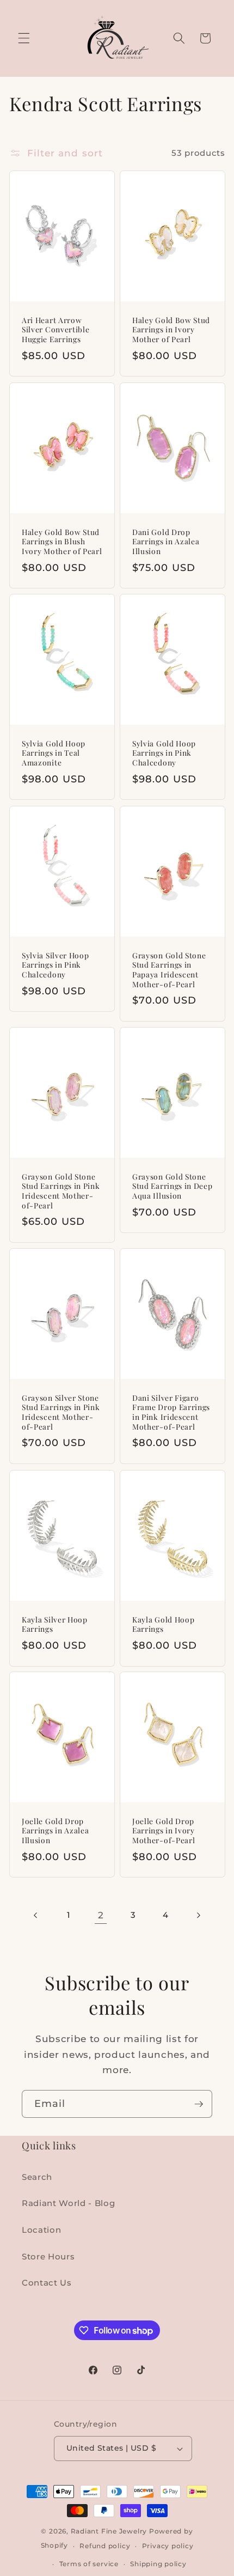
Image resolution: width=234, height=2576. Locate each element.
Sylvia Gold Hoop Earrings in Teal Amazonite (54, 753)
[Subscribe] (199, 2104)
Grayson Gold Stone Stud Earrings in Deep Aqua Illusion (173, 1186)
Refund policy (105, 2546)
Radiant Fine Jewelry (109, 2531)
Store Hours (48, 2256)
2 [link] (101, 1915)
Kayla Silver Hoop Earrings (55, 1624)
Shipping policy (158, 2564)
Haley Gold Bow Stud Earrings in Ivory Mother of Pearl (171, 330)
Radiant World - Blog (68, 2203)
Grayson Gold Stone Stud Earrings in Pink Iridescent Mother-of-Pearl (61, 1191)
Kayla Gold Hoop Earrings (163, 1624)
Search (37, 2177)
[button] (24, 38)
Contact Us (47, 2283)
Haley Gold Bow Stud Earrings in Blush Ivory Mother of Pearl (62, 542)
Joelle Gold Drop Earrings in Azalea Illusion (55, 1831)
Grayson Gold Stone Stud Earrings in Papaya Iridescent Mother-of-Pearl (169, 970)
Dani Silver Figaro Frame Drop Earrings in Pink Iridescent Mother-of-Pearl (171, 1412)
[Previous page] (36, 1915)
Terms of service (89, 2564)
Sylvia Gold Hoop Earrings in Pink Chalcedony (164, 753)
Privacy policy (168, 2546)
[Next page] (198, 1915)
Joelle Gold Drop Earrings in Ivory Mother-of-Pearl (164, 1831)
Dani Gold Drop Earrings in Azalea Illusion (166, 542)
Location (41, 2230)
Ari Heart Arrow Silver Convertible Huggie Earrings (56, 330)
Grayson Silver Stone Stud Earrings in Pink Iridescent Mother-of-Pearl (61, 1412)
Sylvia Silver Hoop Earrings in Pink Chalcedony (55, 965)
